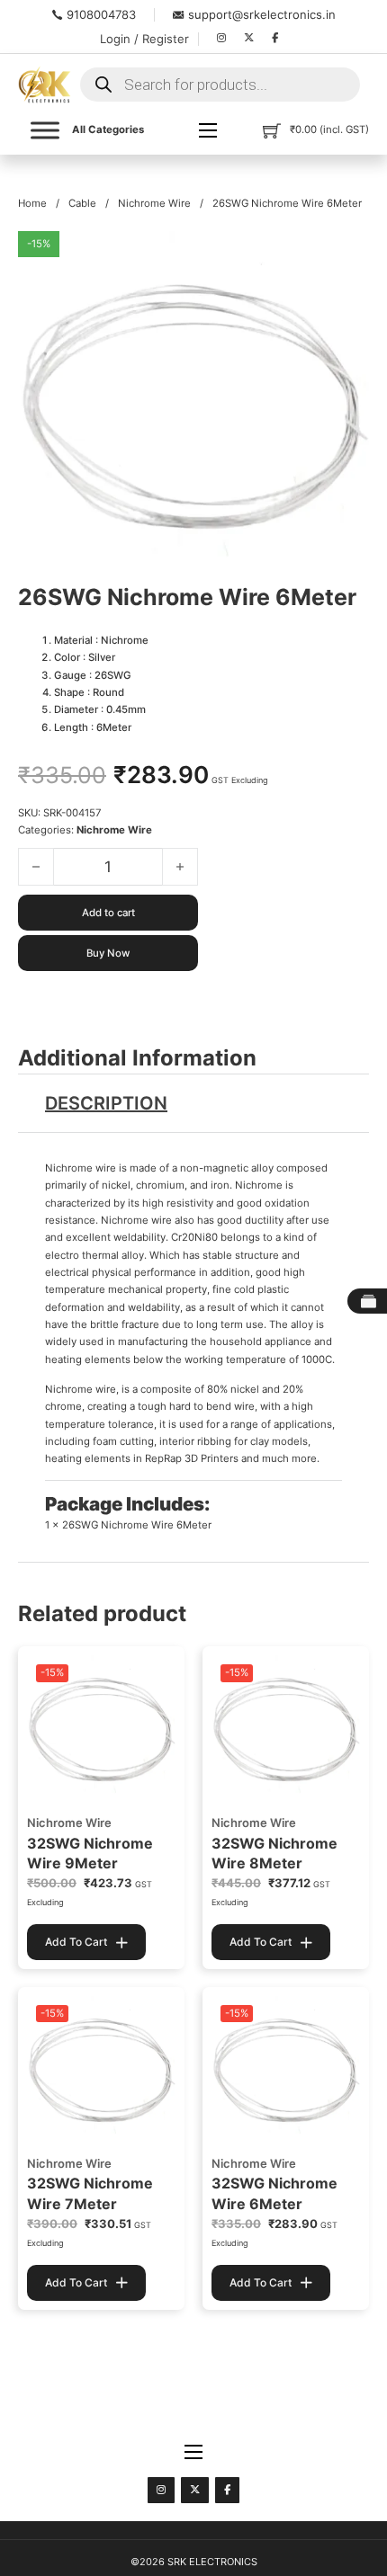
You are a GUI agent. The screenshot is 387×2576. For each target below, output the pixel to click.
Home (32, 203)
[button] (345, 255)
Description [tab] (106, 1103)
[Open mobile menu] (208, 130)
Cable (82, 203)
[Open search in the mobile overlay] (220, 85)
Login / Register (144, 39)
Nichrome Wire (154, 203)
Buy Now (108, 953)
